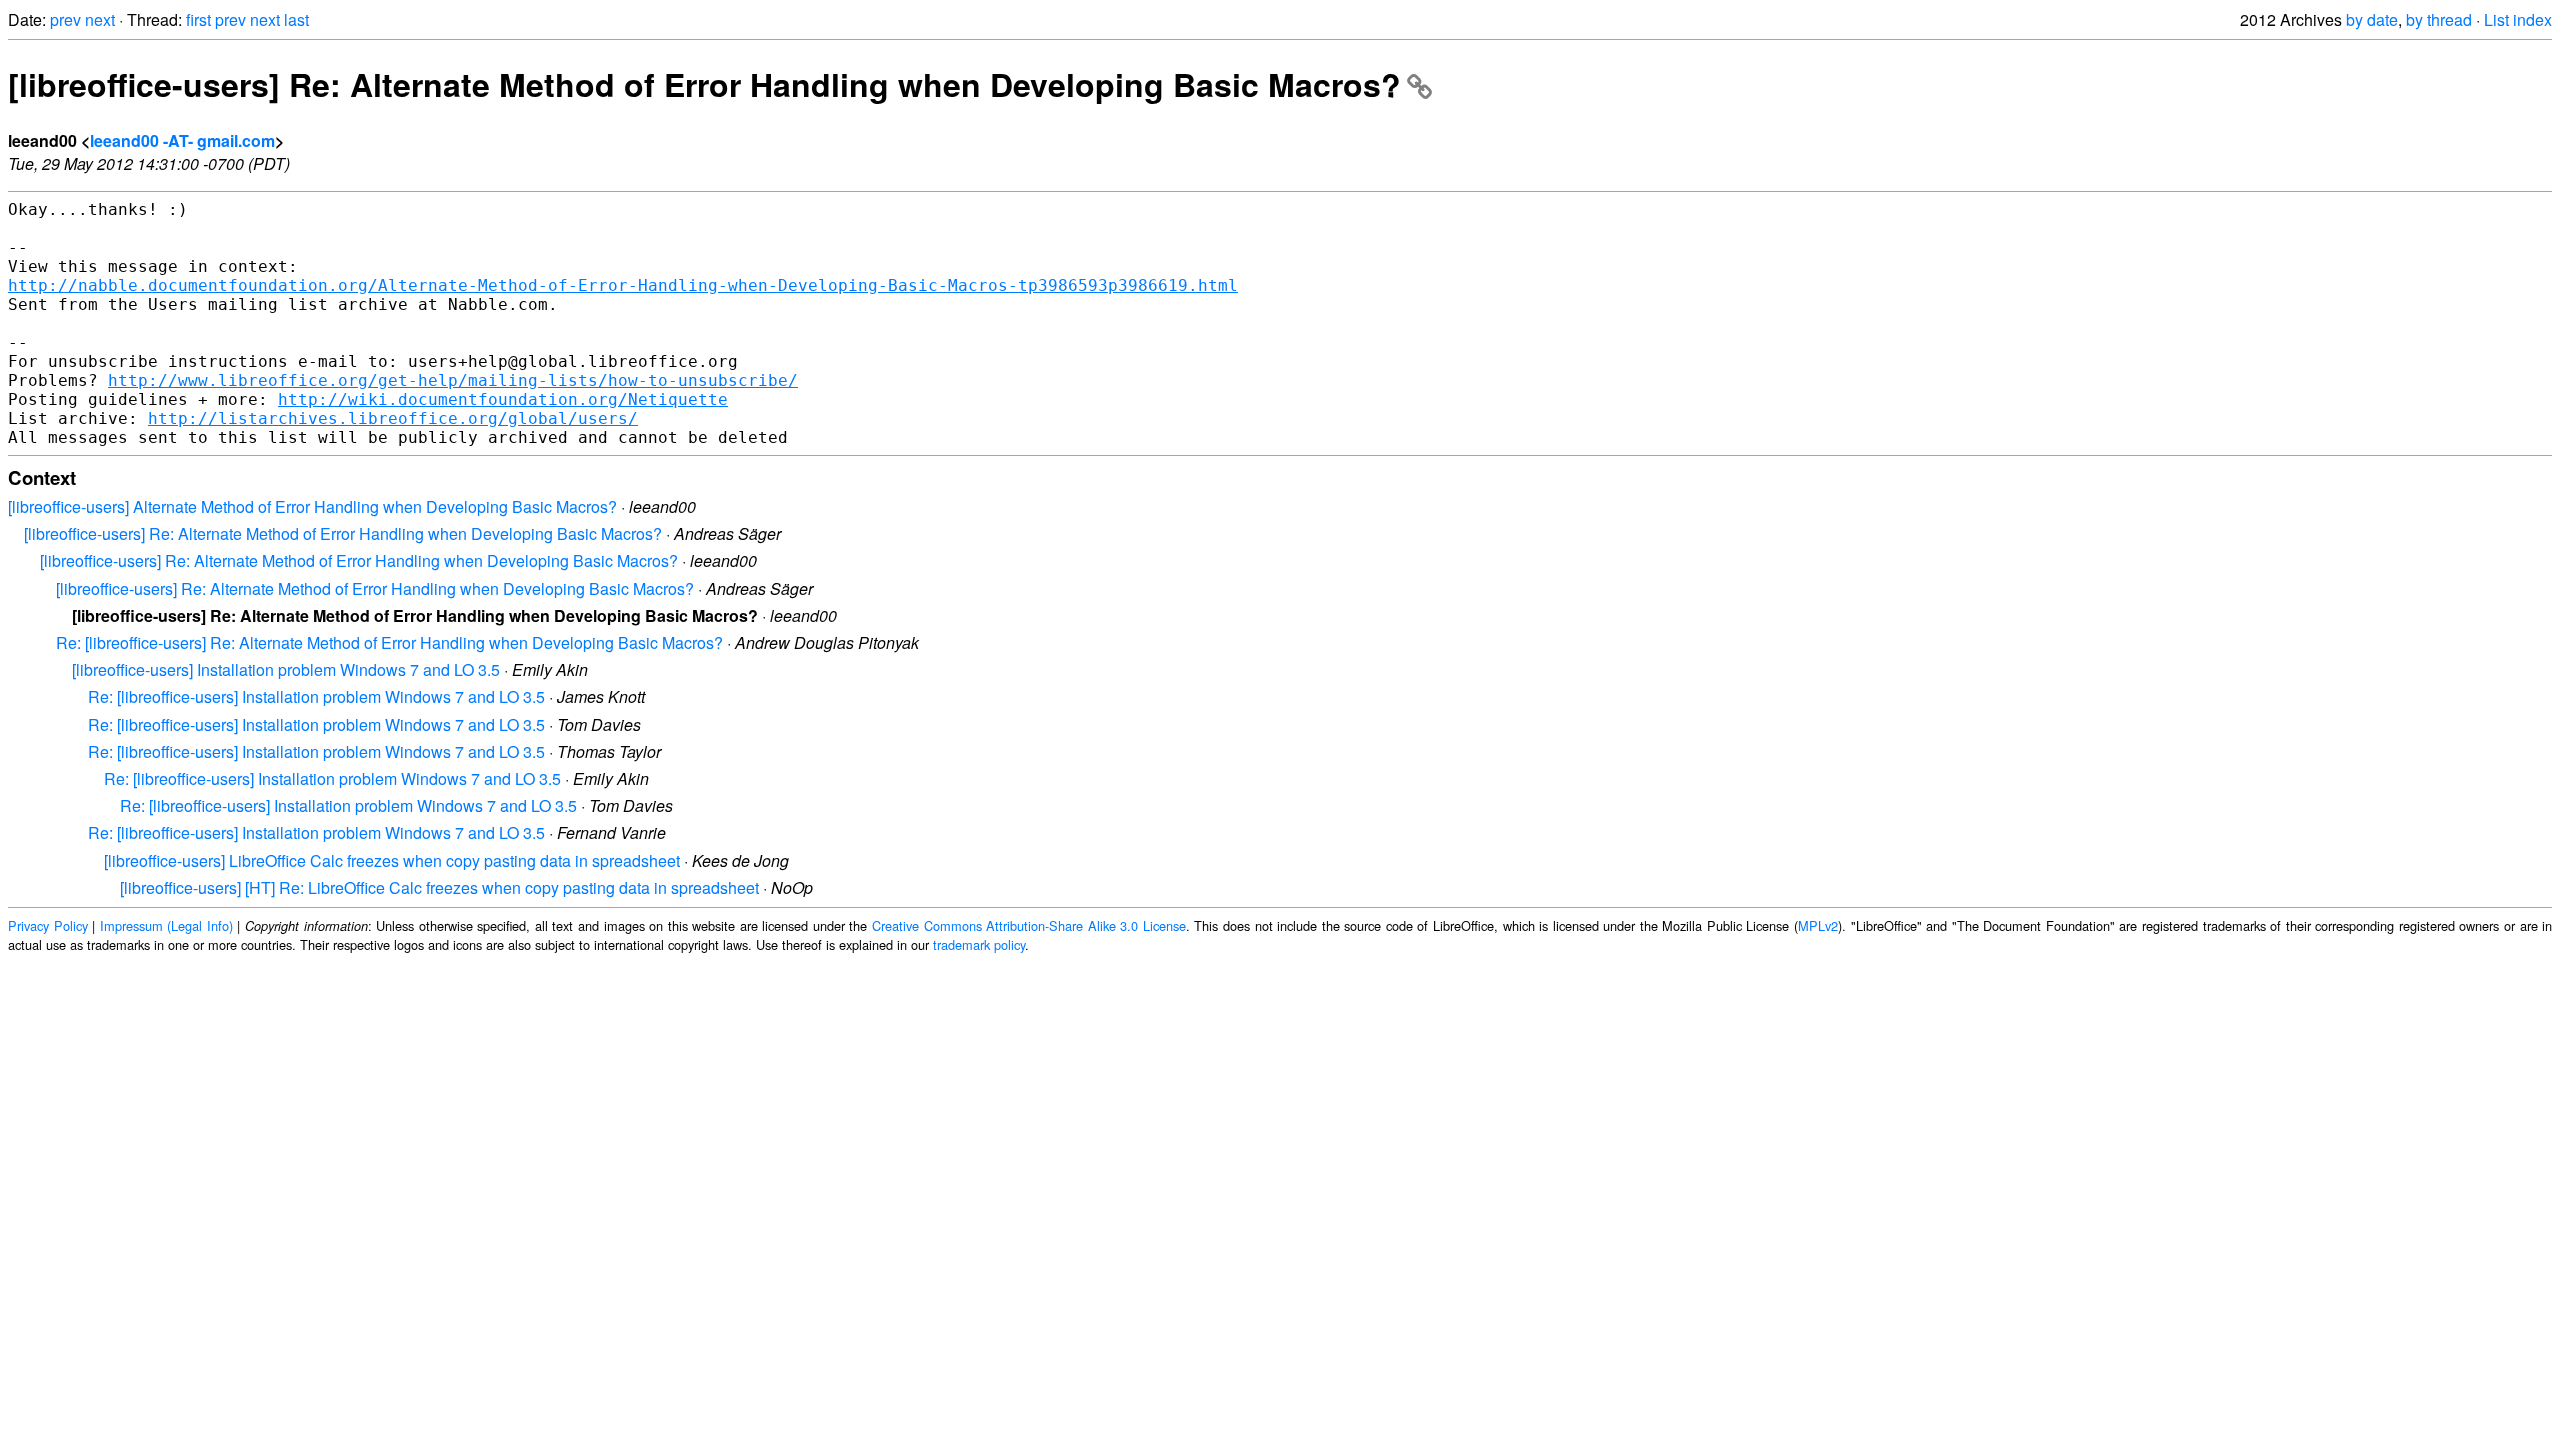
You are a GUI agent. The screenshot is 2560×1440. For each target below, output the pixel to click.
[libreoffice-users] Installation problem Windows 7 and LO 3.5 (286, 669)
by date (2372, 19)
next (100, 19)
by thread (2439, 19)
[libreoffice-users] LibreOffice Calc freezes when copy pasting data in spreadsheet (392, 860)
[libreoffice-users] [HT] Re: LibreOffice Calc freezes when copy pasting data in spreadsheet (439, 887)
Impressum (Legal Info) (166, 925)
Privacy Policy (48, 925)
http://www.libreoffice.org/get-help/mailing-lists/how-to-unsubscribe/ (453, 380)
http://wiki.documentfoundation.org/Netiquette (503, 399)
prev (65, 19)
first (198, 19)
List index (2518, 19)
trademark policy (979, 944)
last (296, 19)
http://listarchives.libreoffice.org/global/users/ (393, 418)
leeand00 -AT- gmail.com (182, 140)
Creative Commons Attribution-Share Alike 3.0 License (1029, 925)
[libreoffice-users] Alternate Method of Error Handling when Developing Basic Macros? (312, 506)
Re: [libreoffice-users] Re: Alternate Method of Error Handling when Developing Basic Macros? (389, 642)
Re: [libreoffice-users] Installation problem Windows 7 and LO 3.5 (316, 696)
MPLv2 (1818, 925)
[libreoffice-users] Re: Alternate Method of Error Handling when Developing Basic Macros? (704, 84)
